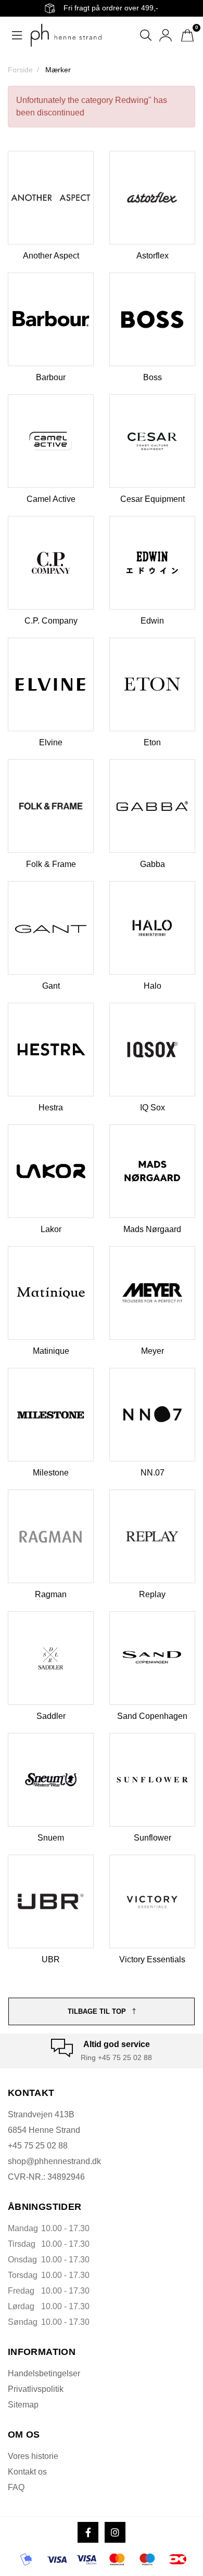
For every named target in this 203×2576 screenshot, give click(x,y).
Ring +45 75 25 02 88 (116, 2057)
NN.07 (153, 1473)
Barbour (51, 377)
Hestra (51, 1108)
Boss (153, 377)
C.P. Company (51, 621)
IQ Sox (153, 1108)
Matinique (51, 1351)
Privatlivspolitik (36, 2389)
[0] (187, 35)
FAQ (16, 2487)
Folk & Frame (51, 864)
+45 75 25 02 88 (38, 2146)
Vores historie (33, 2456)
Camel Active (51, 499)
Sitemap (23, 2405)
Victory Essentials (152, 1959)
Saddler (51, 1716)
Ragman (51, 1594)
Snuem (51, 1838)
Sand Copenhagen (152, 1716)
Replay (152, 1594)
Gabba (153, 864)
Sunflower (153, 1838)
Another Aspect (51, 256)
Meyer (153, 1351)
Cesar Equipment (153, 499)
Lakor (51, 1229)
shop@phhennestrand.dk (54, 2161)
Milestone (51, 1473)
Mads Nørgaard (152, 1229)
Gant (51, 986)
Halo (153, 986)
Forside (20, 70)
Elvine (51, 742)
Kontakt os (27, 2472)
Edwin (152, 621)
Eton (152, 742)
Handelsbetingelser (44, 2373)
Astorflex (153, 256)
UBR (51, 1959)
